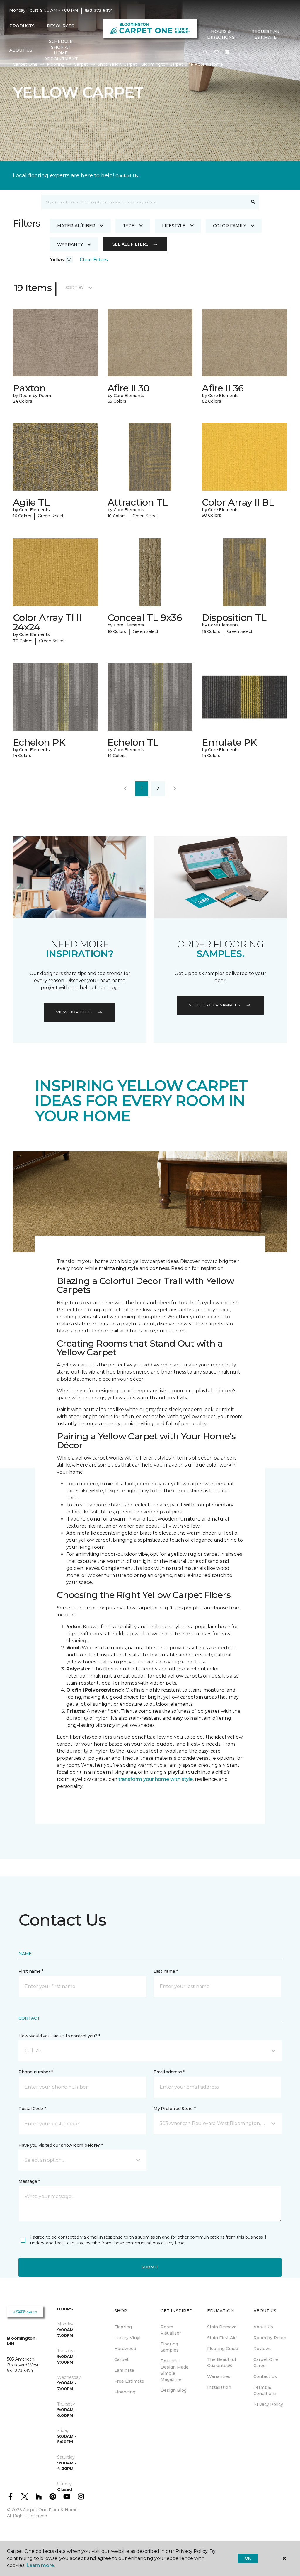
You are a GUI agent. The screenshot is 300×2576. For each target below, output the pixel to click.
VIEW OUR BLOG (74, 1012)
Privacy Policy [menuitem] (268, 2404)
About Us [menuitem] (263, 2327)
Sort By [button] (75, 288)
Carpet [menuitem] (121, 2359)
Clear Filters (94, 260)
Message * (29, 2181)
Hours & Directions (221, 34)
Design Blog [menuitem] (174, 2390)
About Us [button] (21, 50)
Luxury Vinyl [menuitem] (127, 2338)
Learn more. (41, 2565)
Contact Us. (127, 176)
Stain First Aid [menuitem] (222, 2338)
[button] (205, 53)
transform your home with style (156, 1779)
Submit (150, 2267)
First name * (31, 1971)
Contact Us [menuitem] (265, 2376)
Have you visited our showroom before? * (60, 2145)
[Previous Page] (125, 789)
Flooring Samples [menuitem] (170, 2347)
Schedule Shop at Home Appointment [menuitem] (61, 50)
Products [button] (22, 26)
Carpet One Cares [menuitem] (266, 2363)
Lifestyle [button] (174, 226)
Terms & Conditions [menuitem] (265, 2390)
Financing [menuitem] (125, 2392)
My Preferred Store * (174, 2109)
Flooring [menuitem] (123, 2327)
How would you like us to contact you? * (59, 2036)
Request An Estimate (265, 34)
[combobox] (144, 202)
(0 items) (227, 52)
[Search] (253, 202)
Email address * (169, 2072)
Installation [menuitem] (219, 2387)
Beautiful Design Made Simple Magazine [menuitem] (175, 2370)
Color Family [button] (230, 226)
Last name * (166, 1971)
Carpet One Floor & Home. (51, 2510)
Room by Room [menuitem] (270, 2338)
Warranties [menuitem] (219, 2376)
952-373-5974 (99, 11)
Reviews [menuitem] (262, 2349)
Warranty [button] (70, 244)
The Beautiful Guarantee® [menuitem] (221, 2363)
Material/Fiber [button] (76, 226)
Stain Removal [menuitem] (222, 2327)
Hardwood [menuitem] (125, 2349)
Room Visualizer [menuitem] (171, 2330)
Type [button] (129, 226)
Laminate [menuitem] (124, 2370)
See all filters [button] (131, 244)
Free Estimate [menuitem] (129, 2381)
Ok (248, 2558)
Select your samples (214, 1005)
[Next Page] (175, 789)
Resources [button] (60, 26)
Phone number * (36, 2072)
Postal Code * (32, 2109)
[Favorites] (217, 53)
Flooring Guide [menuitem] (223, 2349)
